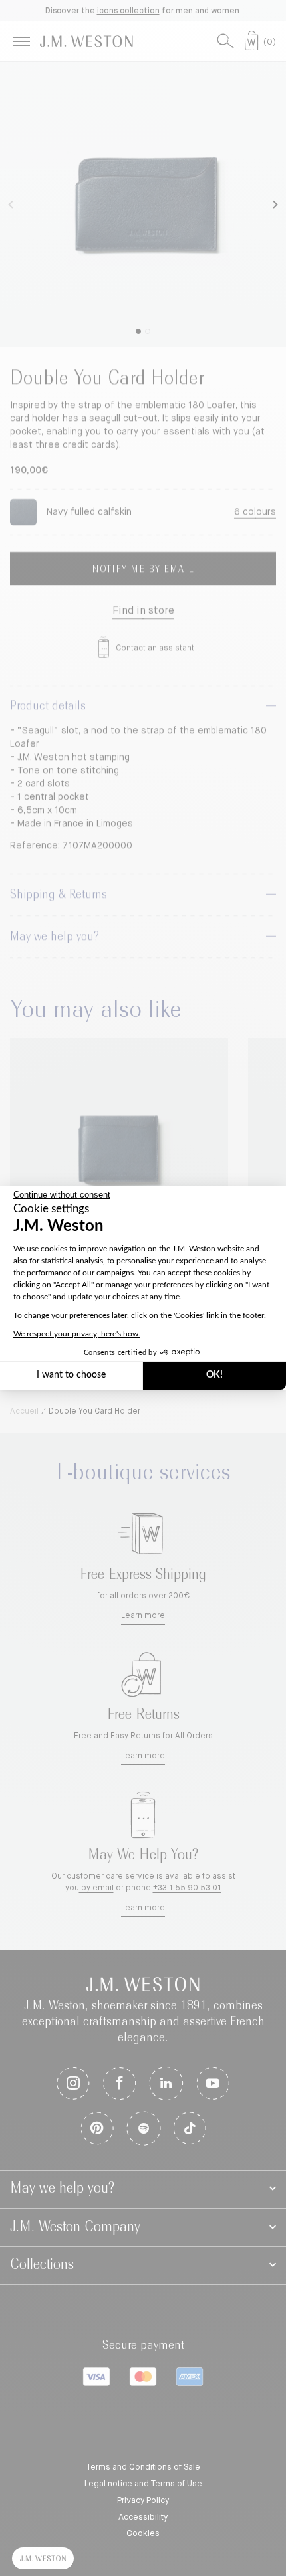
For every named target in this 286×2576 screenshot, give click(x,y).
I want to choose (71, 1375)
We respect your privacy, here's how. (77, 1334)
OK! (214, 1375)
